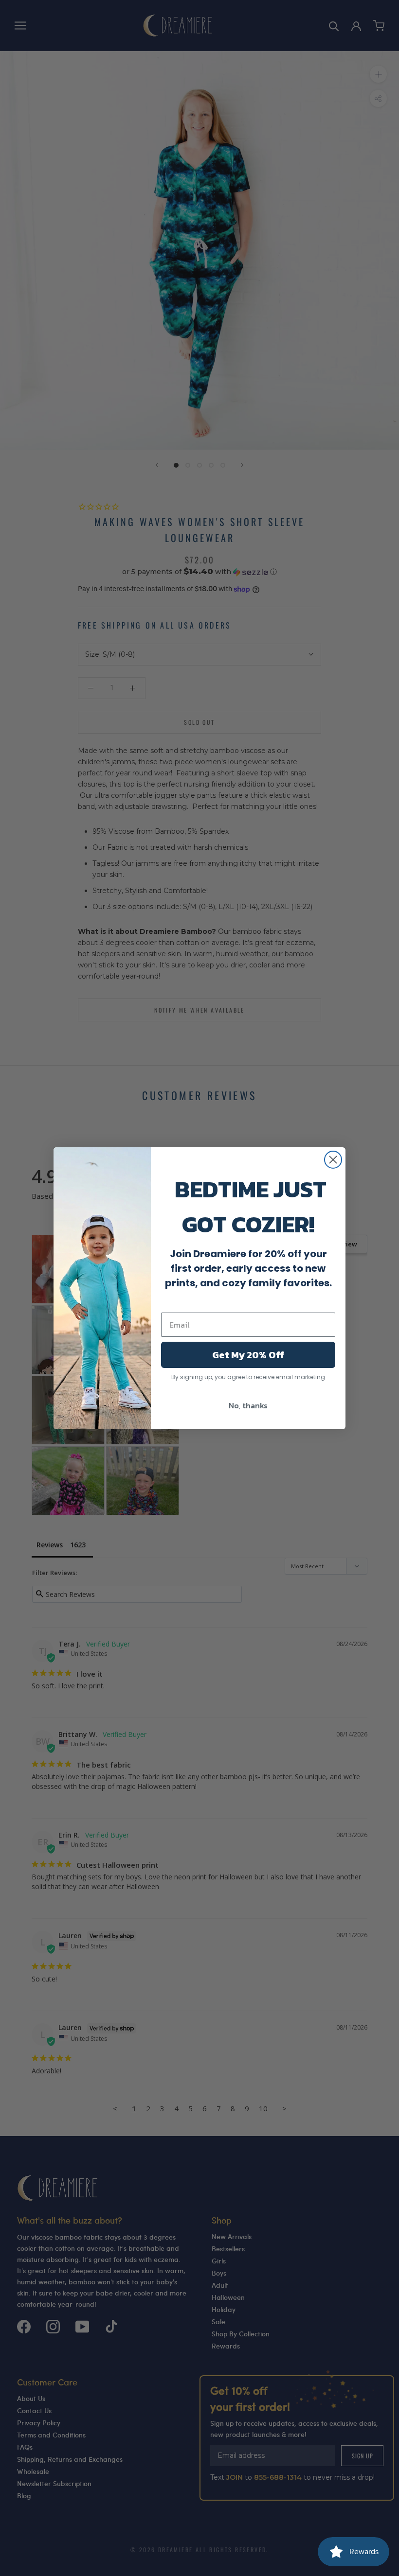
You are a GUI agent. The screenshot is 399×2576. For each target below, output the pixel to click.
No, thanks (248, 1405)
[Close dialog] (333, 1160)
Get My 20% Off (248, 1355)
